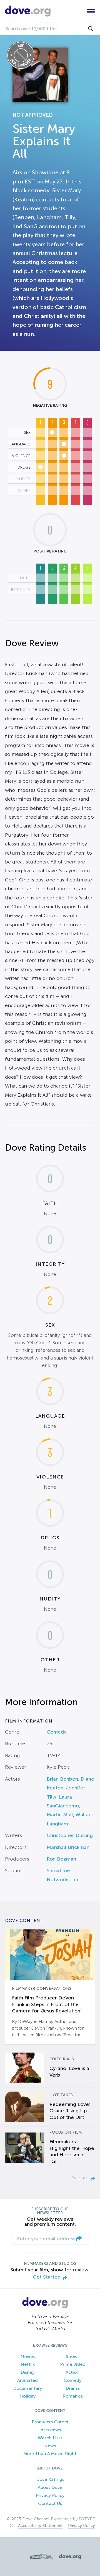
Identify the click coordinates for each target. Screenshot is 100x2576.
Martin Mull (60, 1815)
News (50, 2446)
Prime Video (73, 2364)
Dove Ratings (50, 2479)
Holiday (27, 2396)
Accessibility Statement (40, 2526)
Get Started (47, 2277)
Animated (27, 2380)
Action (72, 2372)
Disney (27, 2372)
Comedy (57, 1732)
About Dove (50, 2487)
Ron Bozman (61, 1859)
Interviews (50, 2430)
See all (80, 2178)
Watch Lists (50, 2438)
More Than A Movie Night (50, 2454)
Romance (73, 2396)
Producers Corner (50, 2422)
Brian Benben (62, 1779)
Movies (28, 2356)
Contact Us (50, 2503)
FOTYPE (87, 2519)
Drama (73, 2388)
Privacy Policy (50, 2495)
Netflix (28, 2364)
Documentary (27, 2388)
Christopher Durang (70, 1835)
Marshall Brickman (68, 1847)
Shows (73, 2356)
